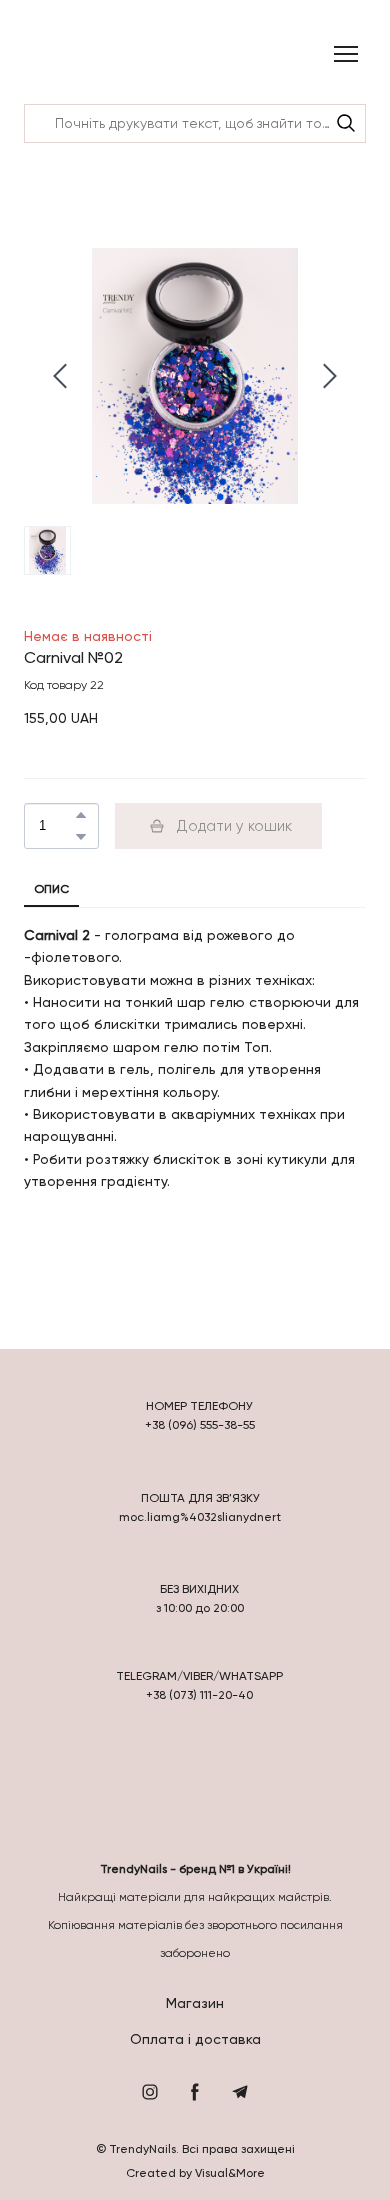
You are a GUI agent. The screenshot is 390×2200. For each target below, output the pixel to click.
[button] (346, 123)
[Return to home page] (76, 54)
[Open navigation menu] (346, 54)
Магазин (195, 2003)
